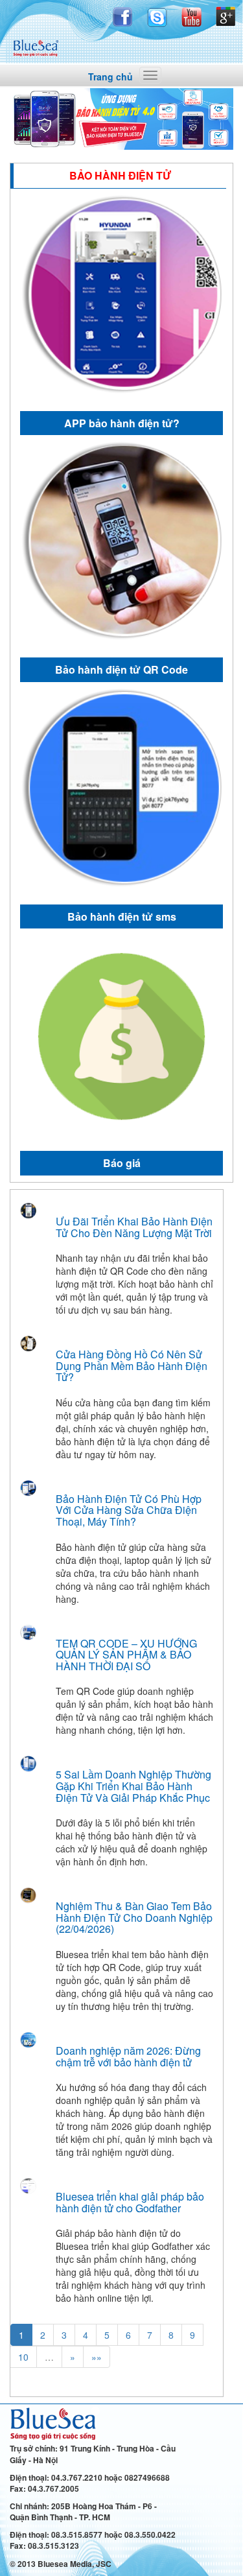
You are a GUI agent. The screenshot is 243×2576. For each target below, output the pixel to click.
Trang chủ (110, 77)
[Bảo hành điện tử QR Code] (121, 543)
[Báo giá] (121, 1036)
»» (97, 2357)
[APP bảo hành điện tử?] (121, 297)
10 (23, 2357)
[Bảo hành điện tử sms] (121, 790)
